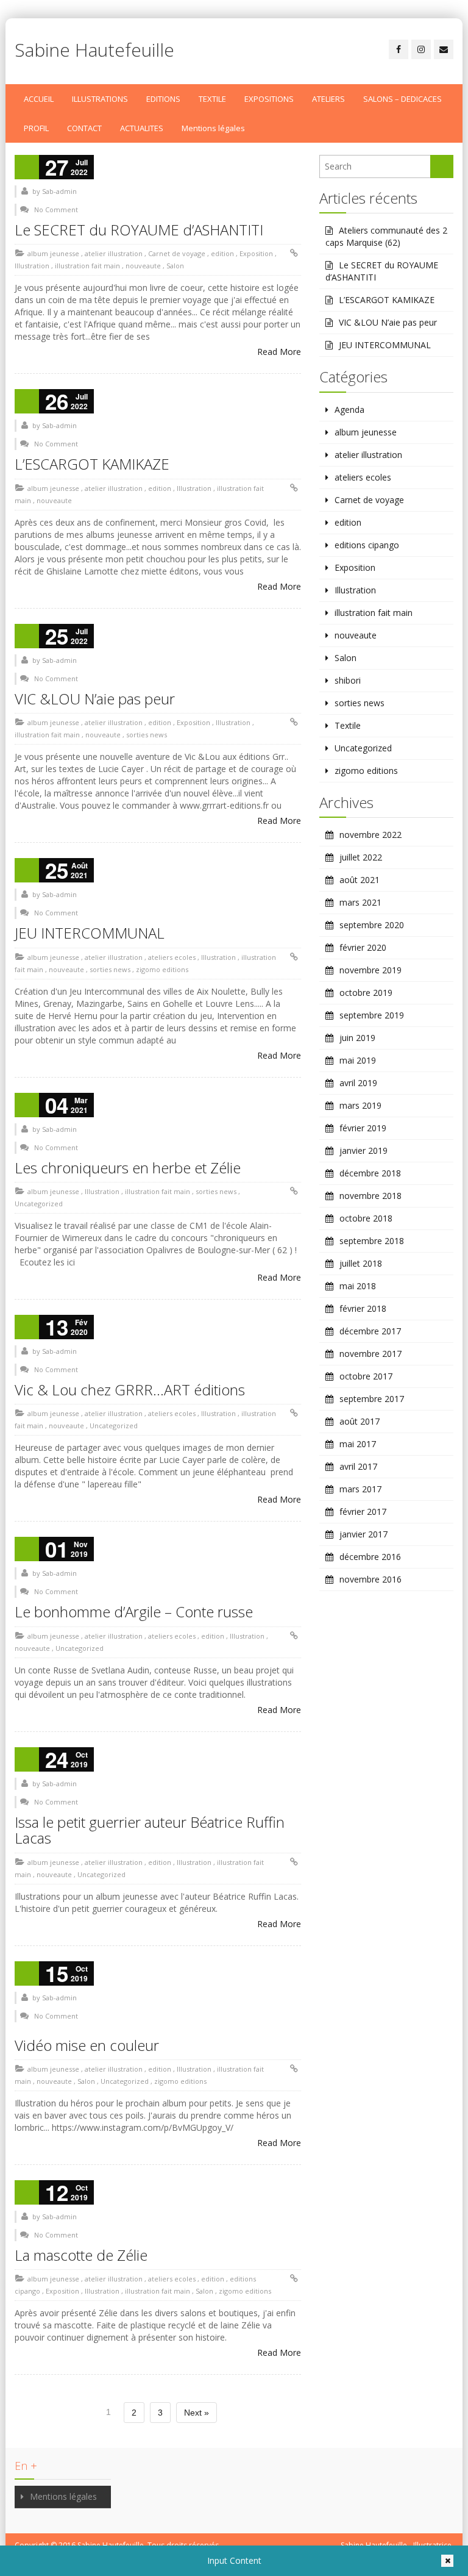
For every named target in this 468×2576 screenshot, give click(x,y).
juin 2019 (357, 1038)
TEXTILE (212, 99)
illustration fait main (87, 266)
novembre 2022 (370, 835)
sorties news (147, 735)
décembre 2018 (370, 1173)
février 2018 (363, 1308)
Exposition (256, 253)
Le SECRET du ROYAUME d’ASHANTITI (139, 230)
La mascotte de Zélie (81, 2255)
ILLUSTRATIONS (100, 99)
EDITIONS (163, 99)
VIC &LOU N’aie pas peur (95, 699)
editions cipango (367, 545)
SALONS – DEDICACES (402, 99)
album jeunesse (53, 253)
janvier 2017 (363, 1534)
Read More (279, 352)
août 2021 (360, 880)
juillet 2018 (361, 1263)
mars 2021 (360, 902)
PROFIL (36, 128)
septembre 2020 (372, 925)
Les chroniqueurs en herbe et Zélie (128, 1168)
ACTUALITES (142, 128)
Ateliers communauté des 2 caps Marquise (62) (386, 236)
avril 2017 (358, 1466)
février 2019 (363, 1128)
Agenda (349, 410)
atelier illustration (114, 253)
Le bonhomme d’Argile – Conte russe (134, 1612)
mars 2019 (360, 1105)
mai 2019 (358, 1060)
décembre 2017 (370, 1331)
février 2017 (363, 1512)
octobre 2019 (366, 993)
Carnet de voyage (177, 253)
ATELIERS (328, 99)
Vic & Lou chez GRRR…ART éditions (130, 1390)
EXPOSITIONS (269, 99)
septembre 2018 (372, 1241)
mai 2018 (358, 1286)
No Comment (56, 209)
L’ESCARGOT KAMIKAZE (92, 464)
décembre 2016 (370, 1557)
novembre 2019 (370, 970)
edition (222, 253)
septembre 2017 (372, 1399)
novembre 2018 (370, 1196)
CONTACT (84, 128)
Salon (175, 266)
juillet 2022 (361, 857)
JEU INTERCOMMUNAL (90, 933)
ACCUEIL (39, 99)
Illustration (32, 266)
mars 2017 (360, 1489)
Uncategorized (39, 1204)
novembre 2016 (370, 1579)
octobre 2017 (366, 1376)
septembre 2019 (372, 1015)
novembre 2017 (370, 1354)
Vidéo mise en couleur (87, 2045)
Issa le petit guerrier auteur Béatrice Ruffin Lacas (150, 1830)
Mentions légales (213, 128)
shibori (348, 680)
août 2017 (360, 1421)
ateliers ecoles (172, 957)
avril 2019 (358, 1083)
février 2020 (363, 947)
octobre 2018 (366, 1218)
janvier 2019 (363, 1150)
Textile (348, 725)
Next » (197, 2413)
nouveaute (143, 266)
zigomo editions (162, 969)
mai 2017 (358, 1444)
